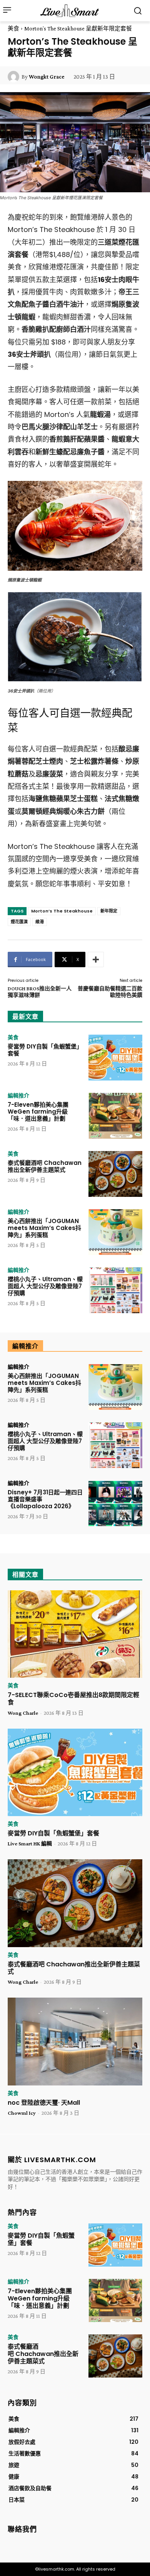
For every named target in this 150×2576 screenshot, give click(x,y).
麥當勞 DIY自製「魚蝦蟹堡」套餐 (45, 1050)
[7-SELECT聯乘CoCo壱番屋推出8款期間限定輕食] (75, 1634)
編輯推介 (18, 1096)
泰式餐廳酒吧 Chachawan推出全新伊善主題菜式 (45, 1166)
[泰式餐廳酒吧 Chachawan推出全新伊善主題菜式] (115, 1174)
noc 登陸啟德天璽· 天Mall (44, 2103)
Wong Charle (23, 1713)
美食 (13, 29)
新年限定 (109, 911)
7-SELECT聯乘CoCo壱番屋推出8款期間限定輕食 (73, 1699)
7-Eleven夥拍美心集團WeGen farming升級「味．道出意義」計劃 (38, 1112)
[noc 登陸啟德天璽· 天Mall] (75, 2042)
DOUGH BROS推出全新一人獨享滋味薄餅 (40, 992)
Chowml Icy (22, 2113)
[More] (96, 959)
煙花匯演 (19, 922)
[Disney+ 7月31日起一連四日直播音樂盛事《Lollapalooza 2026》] (115, 1503)
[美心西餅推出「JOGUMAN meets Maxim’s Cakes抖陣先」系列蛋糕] (115, 1232)
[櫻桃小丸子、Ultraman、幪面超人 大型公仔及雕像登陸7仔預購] (115, 1290)
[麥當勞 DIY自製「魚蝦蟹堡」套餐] (115, 1058)
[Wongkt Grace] (15, 77)
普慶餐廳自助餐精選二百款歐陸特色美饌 (110, 992)
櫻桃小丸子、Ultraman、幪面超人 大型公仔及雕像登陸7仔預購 (45, 1286)
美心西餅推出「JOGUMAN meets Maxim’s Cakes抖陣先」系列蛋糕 (44, 1228)
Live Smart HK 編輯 (30, 1843)
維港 (40, 922)
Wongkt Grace (47, 77)
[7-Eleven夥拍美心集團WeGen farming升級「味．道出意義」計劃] (115, 1116)
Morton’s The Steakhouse (62, 911)
